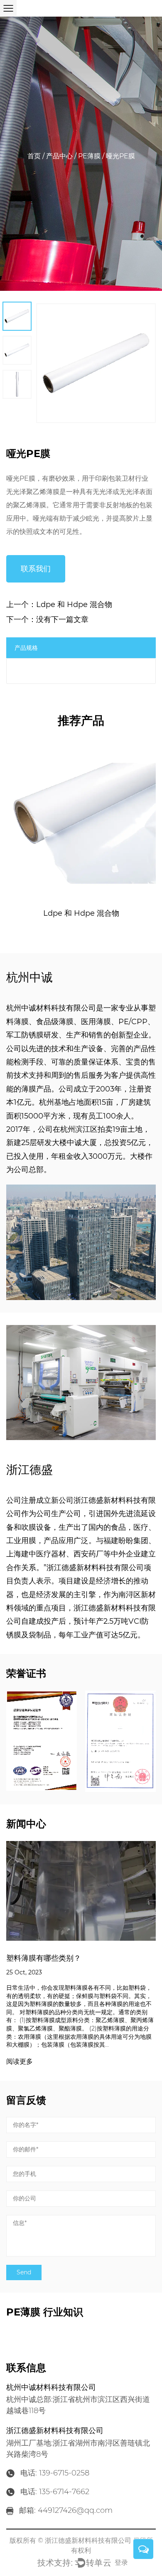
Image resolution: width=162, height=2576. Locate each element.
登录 (121, 2562)
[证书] (42, 1741)
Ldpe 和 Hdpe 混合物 (81, 913)
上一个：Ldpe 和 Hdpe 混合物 (59, 605)
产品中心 (59, 156)
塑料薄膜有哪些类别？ (44, 1958)
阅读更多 (20, 2062)
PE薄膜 (89, 156)
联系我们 (36, 569)
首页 (34, 156)
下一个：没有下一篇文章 (47, 619)
